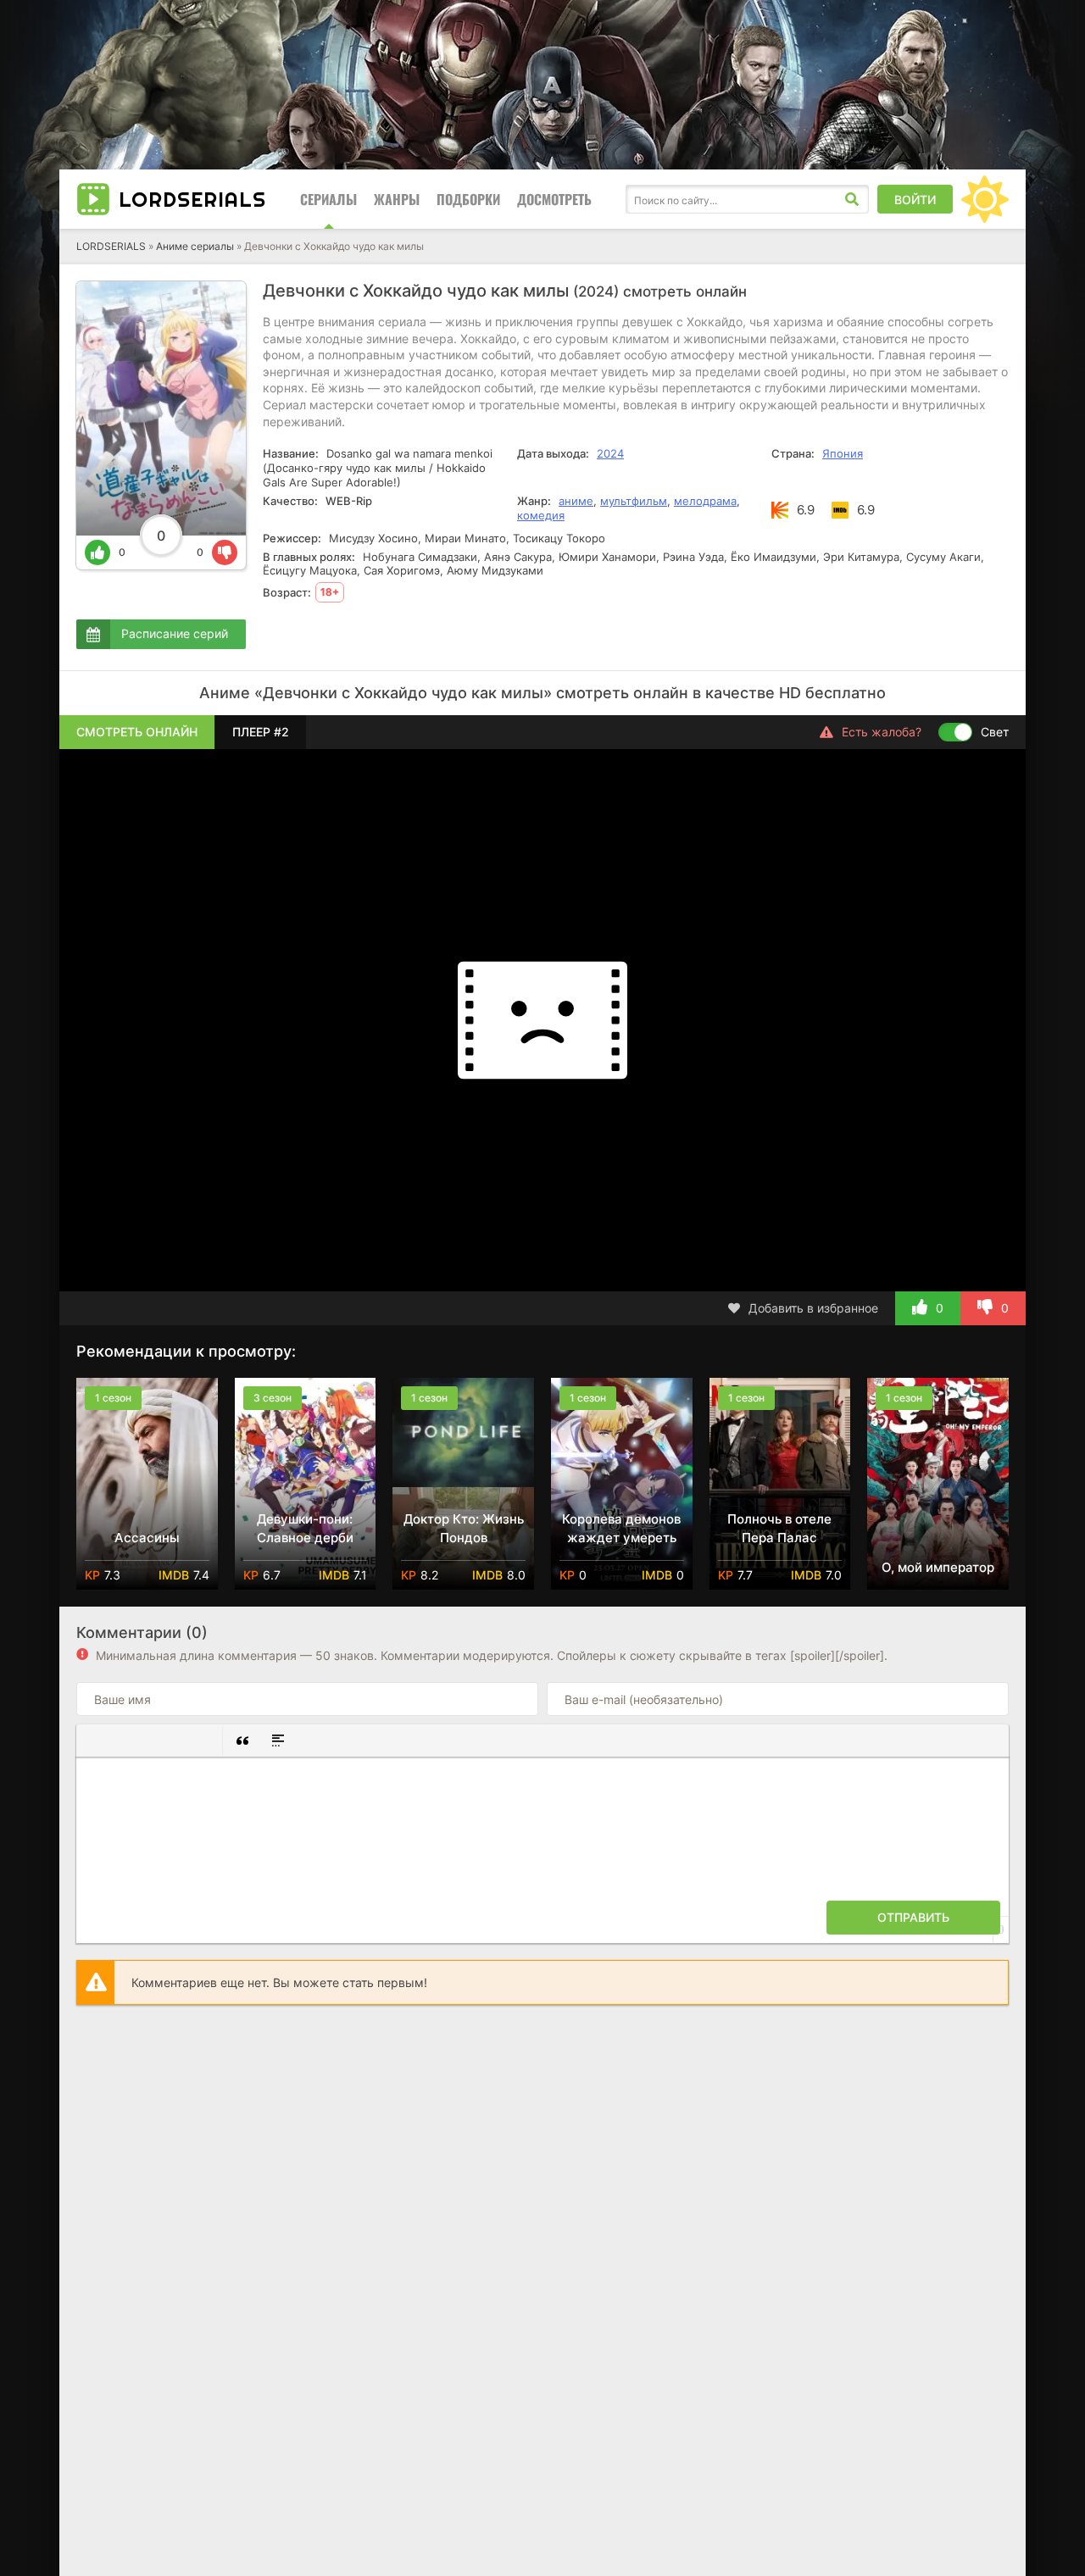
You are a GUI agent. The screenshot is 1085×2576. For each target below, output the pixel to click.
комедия (541, 515)
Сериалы (328, 199)
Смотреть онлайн (137, 732)
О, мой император (938, 1567)
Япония (843, 453)
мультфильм (634, 501)
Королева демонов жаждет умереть (621, 1528)
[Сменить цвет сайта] (985, 199)
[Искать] (852, 199)
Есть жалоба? (882, 732)
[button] (96, 1740)
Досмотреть (554, 199)
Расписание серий (175, 633)
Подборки (468, 199)
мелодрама (705, 501)
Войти (915, 200)
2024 (610, 453)
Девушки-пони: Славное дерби (305, 1528)
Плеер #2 (261, 732)
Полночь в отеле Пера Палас (779, 1528)
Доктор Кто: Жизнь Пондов (464, 1528)
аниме (576, 501)
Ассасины (147, 1538)
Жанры (397, 199)
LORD (192, 199)
